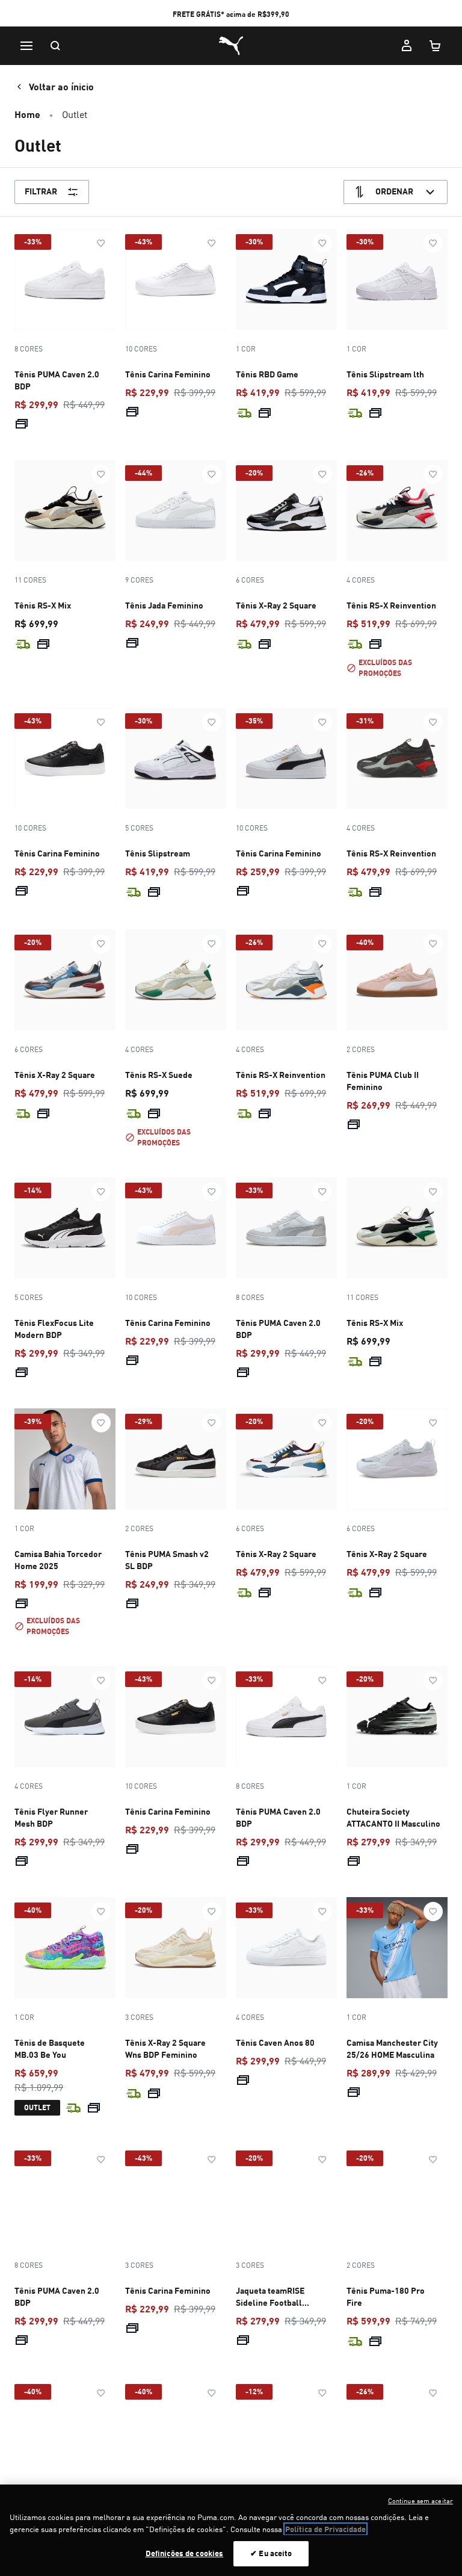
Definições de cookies (185, 2553)
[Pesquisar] (55, 46)
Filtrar (41, 191)
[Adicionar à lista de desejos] (101, 243)
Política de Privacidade (325, 2529)
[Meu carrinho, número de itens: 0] (436, 46)
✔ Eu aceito (271, 2553)
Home (27, 114)
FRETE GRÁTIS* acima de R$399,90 (231, 14)
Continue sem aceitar (420, 2501)
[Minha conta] (407, 46)
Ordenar (394, 191)
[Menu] (26, 46)
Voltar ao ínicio (61, 86)
